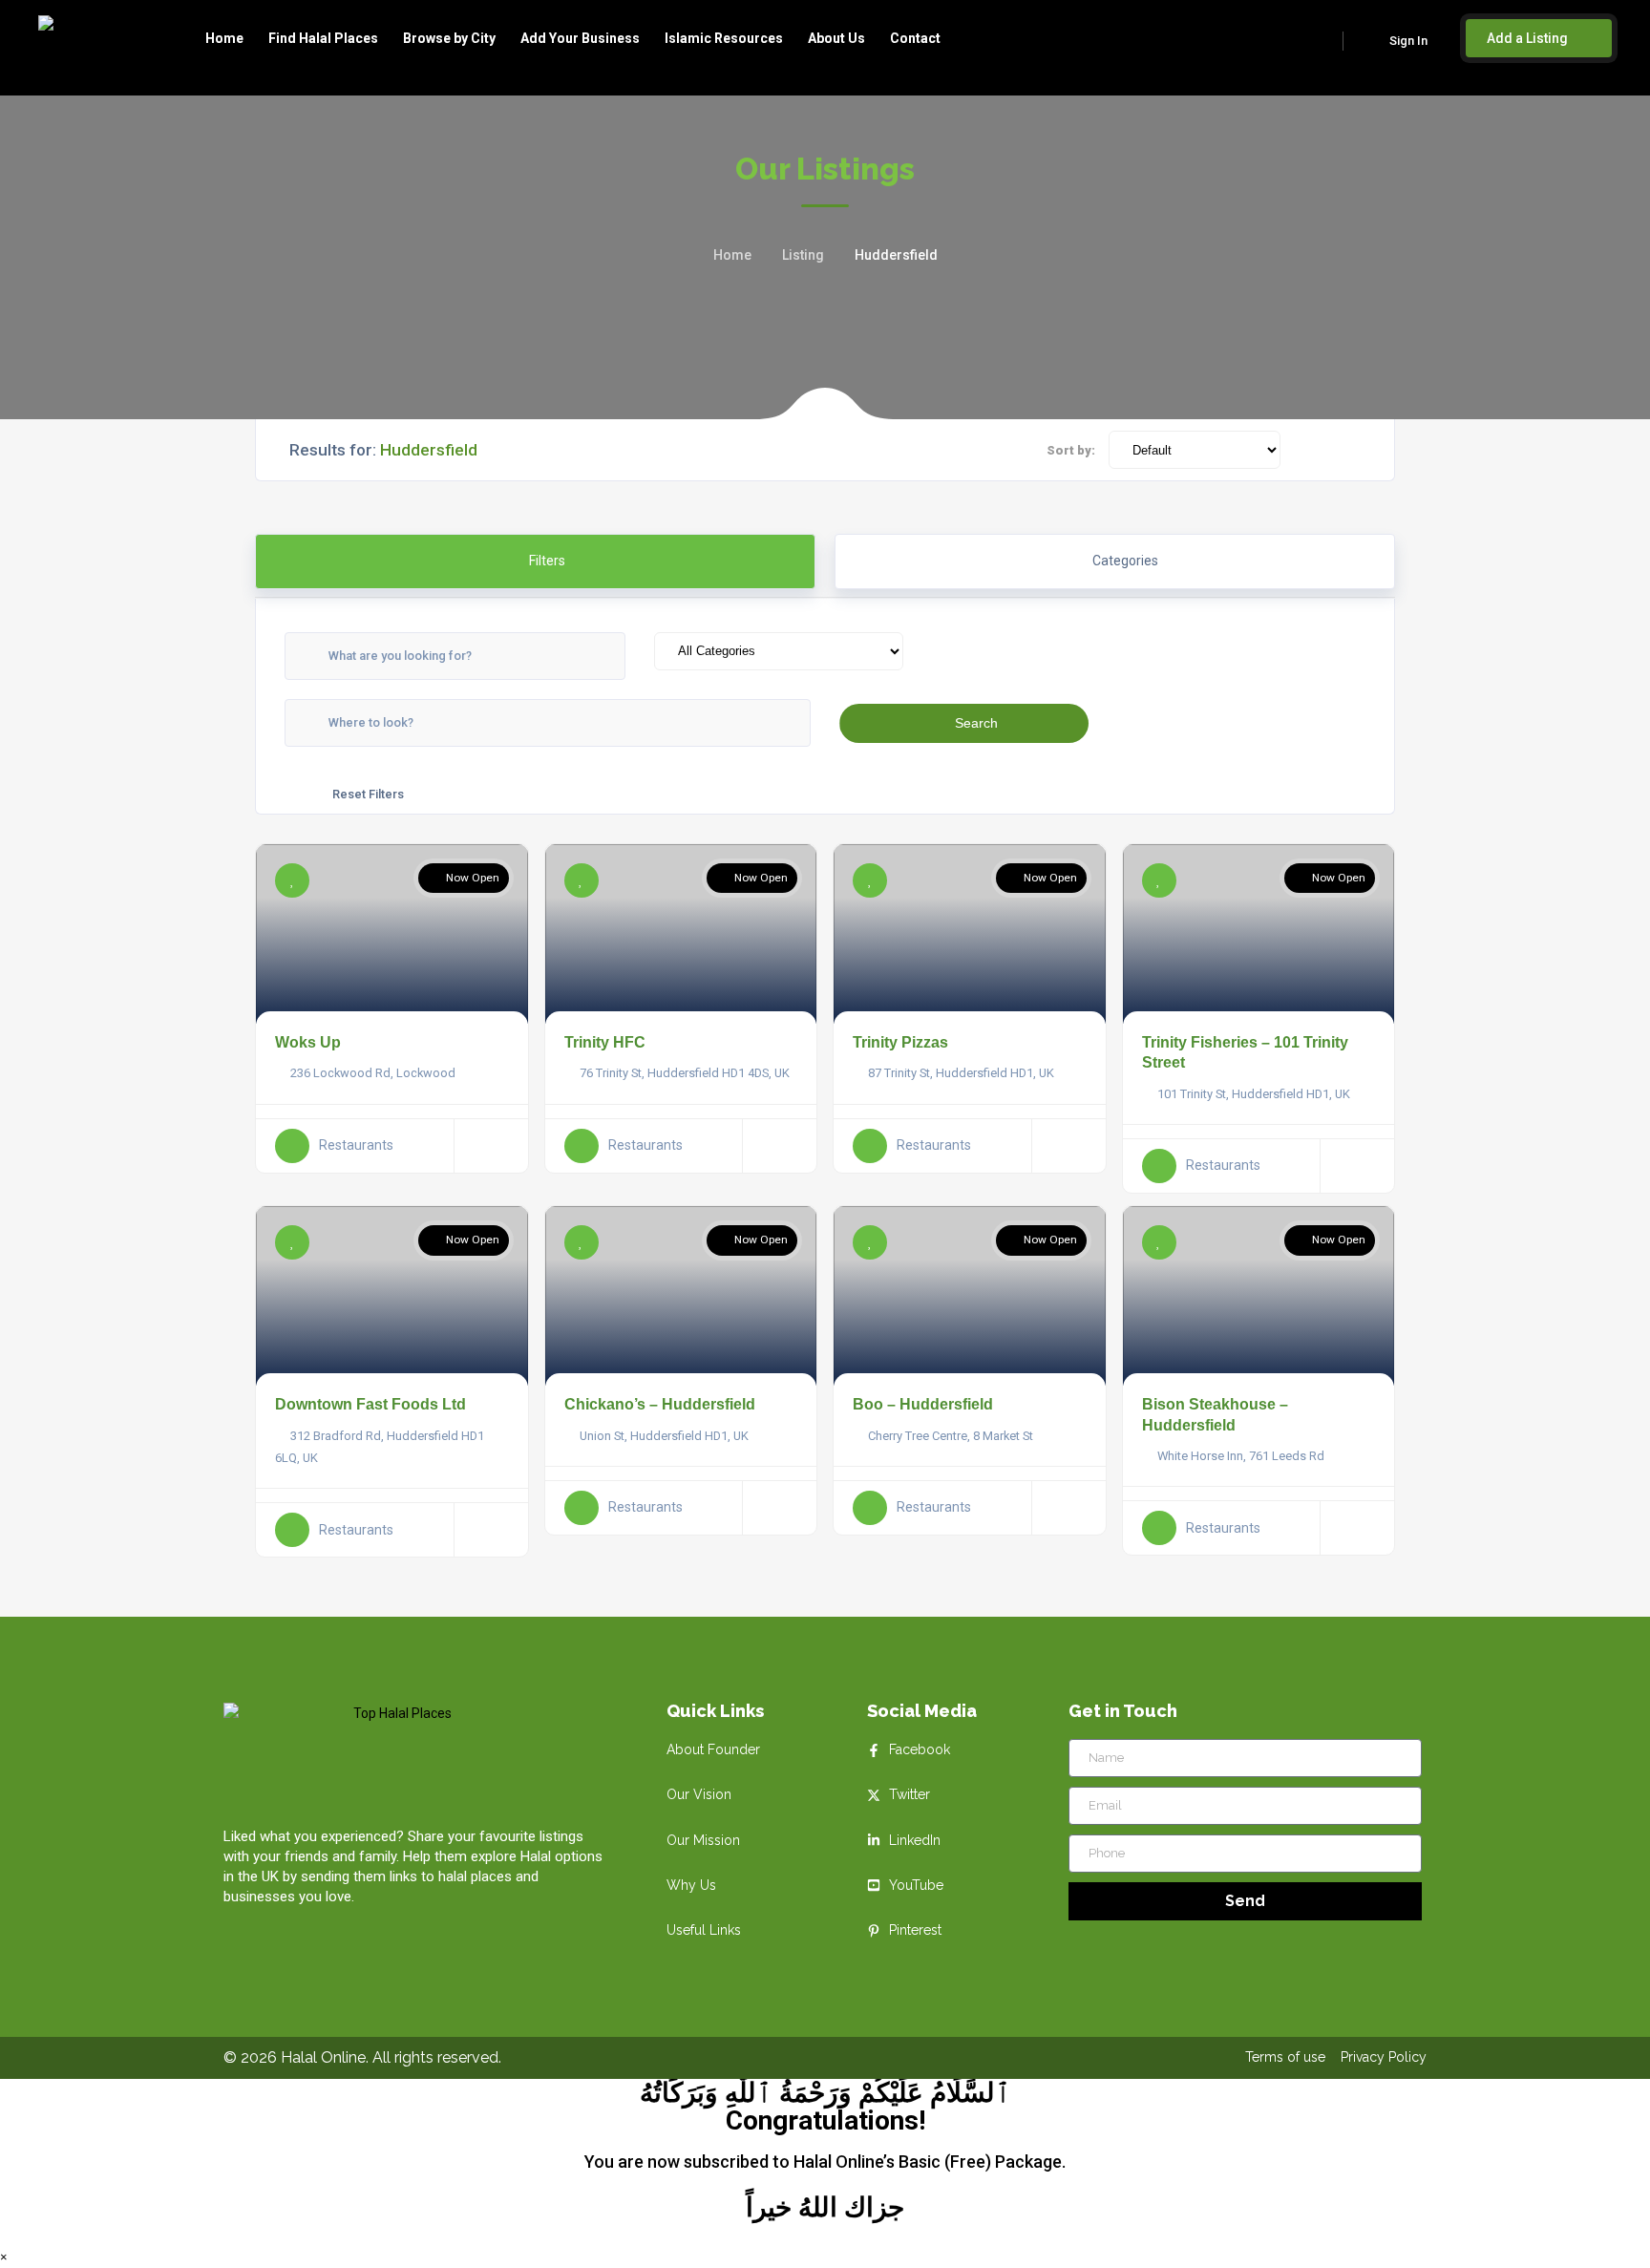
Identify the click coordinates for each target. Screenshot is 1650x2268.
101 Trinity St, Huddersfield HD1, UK (1254, 1094)
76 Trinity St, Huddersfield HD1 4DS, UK (685, 1073)
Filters (546, 561)
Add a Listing (1529, 38)
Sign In (1408, 41)
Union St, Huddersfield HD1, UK (664, 1436)
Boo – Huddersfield (923, 1404)
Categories (1125, 561)
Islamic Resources (724, 38)
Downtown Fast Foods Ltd (370, 1404)
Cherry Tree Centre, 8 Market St (951, 1436)
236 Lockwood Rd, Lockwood (373, 1073)
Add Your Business (580, 38)
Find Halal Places (323, 38)
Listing (803, 255)
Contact (915, 38)
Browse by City (449, 38)
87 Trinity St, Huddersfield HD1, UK (961, 1073)
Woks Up (308, 1042)
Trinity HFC (605, 1042)
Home (224, 38)
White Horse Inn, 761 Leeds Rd (1241, 1456)
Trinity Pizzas (900, 1042)
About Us (836, 38)
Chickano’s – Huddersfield (660, 1404)
